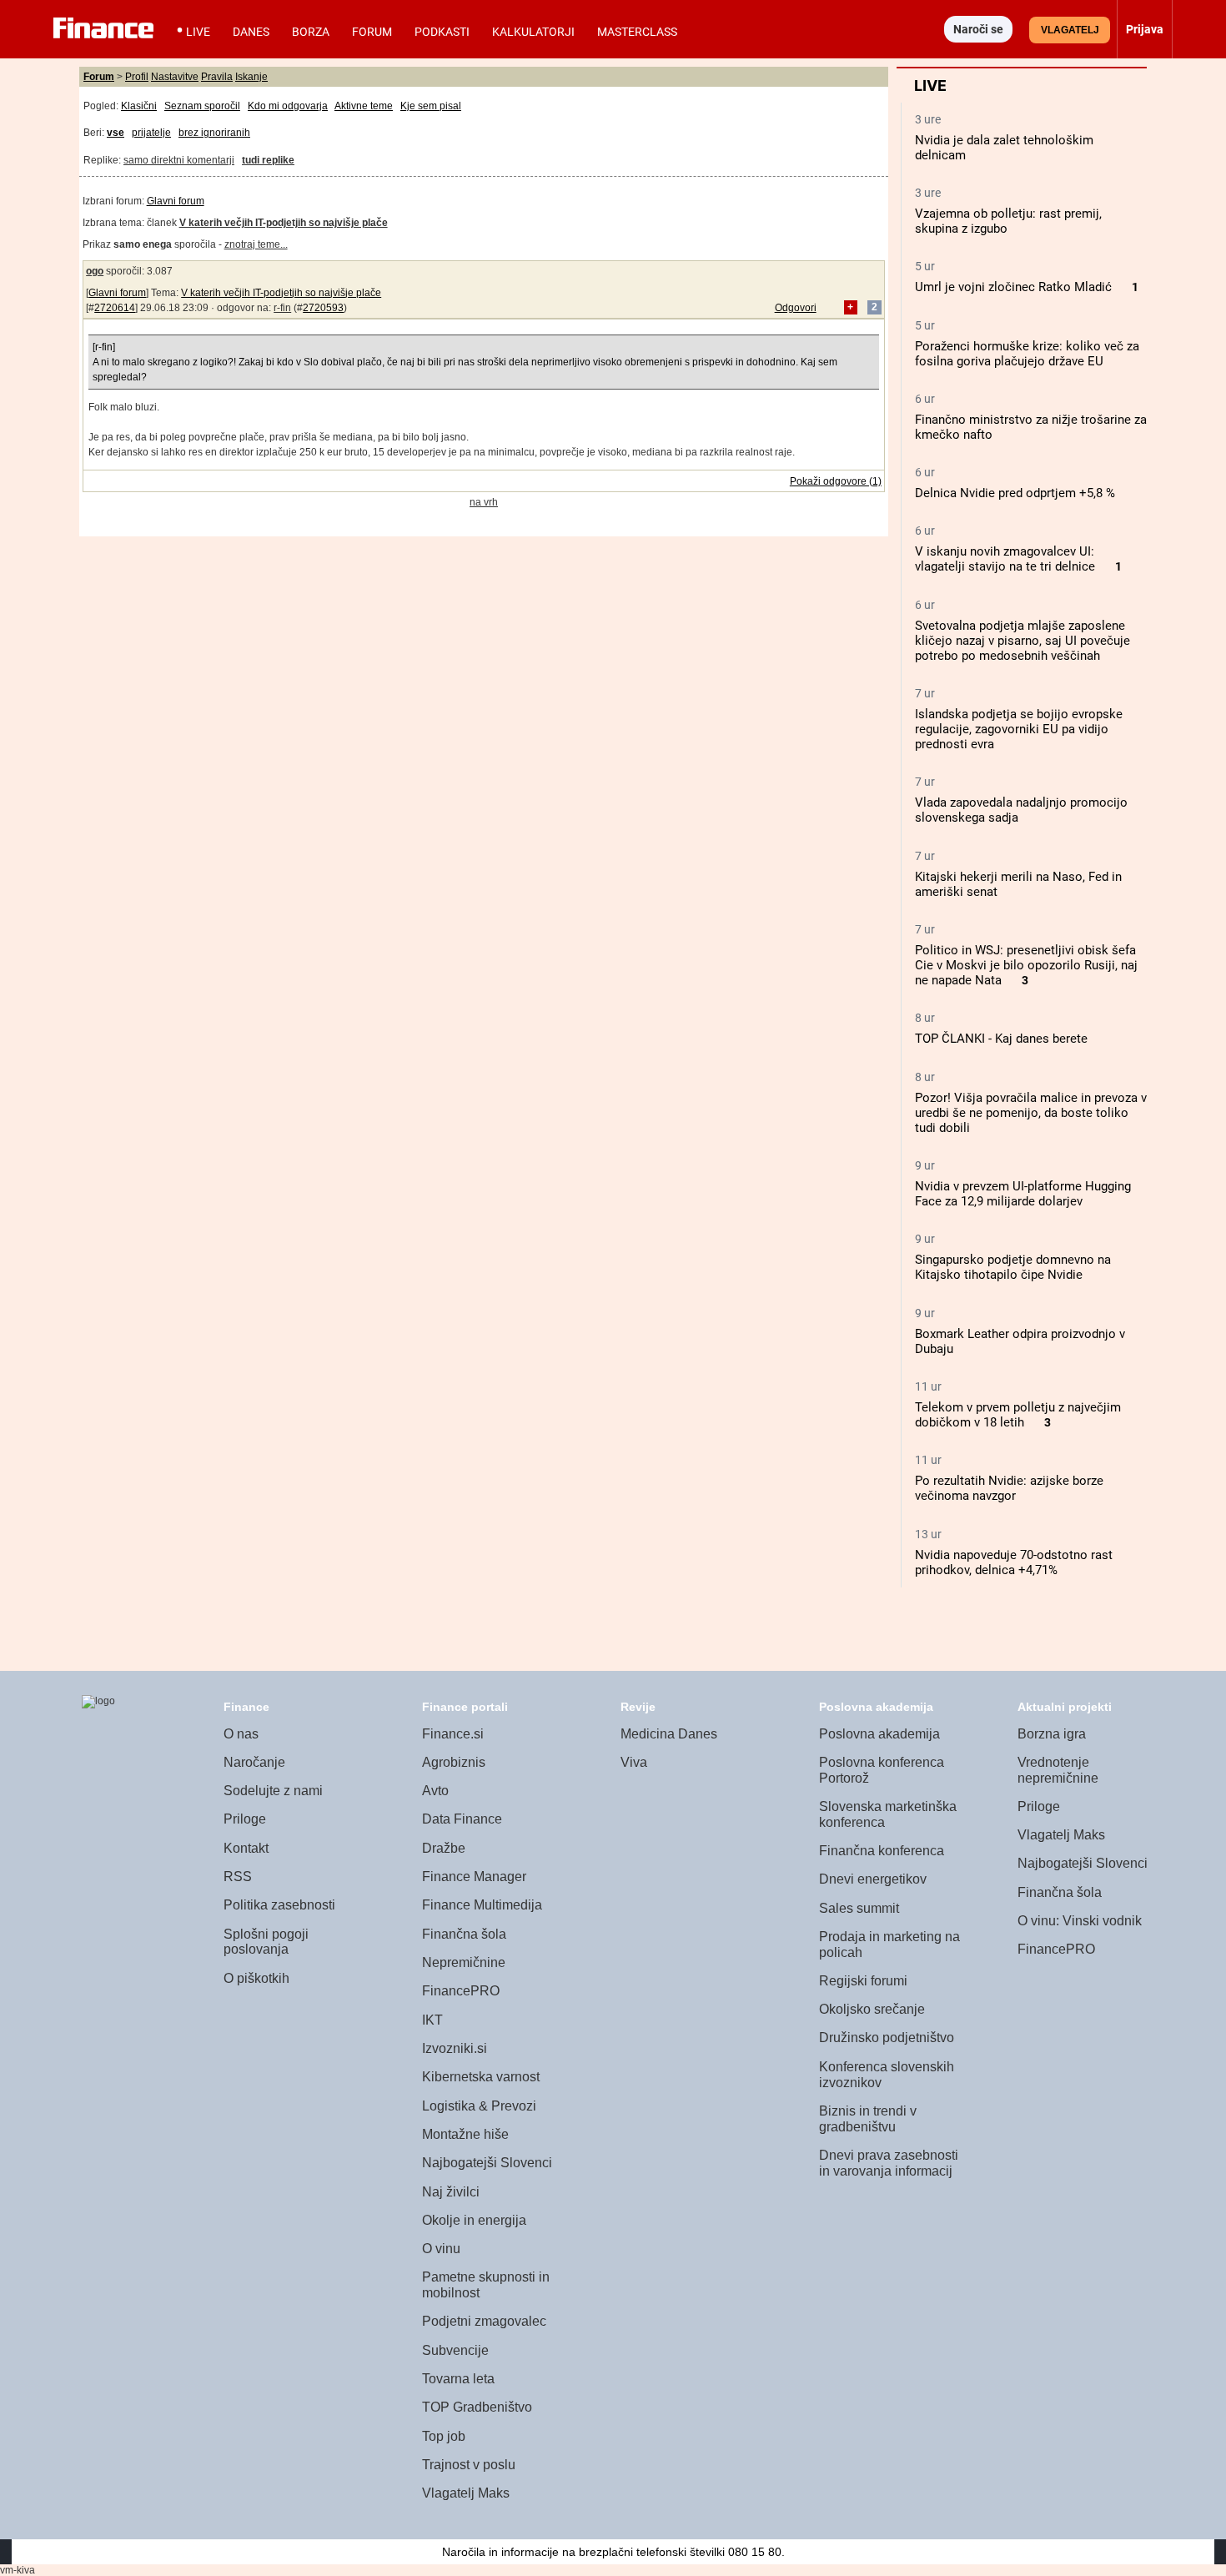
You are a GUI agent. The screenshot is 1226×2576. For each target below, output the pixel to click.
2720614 (115, 308)
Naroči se (978, 29)
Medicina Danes (669, 1734)
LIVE (198, 32)
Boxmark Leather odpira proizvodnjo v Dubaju (1020, 1341)
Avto (435, 1791)
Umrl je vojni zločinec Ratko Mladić (1013, 287)
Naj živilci (451, 2192)
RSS (238, 1877)
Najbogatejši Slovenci (487, 2163)
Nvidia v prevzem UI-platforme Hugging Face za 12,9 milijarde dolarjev (1023, 1194)
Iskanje (251, 77)
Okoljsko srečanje (872, 2009)
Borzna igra (1052, 1734)
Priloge (245, 1819)
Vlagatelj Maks (466, 2493)
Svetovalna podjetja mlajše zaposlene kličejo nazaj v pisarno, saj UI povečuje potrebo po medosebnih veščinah (1023, 641)
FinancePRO (461, 1991)
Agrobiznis (454, 1762)
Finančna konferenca (882, 1851)
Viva (634, 1762)
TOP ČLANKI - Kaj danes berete (1001, 1039)
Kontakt (246, 1848)
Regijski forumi (863, 1981)
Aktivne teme (364, 106)
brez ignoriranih (214, 133)
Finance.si (453, 1734)
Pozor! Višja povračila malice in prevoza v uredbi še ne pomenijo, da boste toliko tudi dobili (1031, 1113)
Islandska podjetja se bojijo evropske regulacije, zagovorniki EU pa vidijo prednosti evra (1019, 729)
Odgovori (796, 308)
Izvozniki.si (455, 2048)
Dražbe (444, 1848)
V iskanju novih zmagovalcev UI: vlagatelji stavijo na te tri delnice (1005, 559)
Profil (137, 77)
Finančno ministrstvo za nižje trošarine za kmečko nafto (1031, 427)
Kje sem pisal (431, 106)
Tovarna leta (458, 2379)
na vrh (484, 502)
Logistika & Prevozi (479, 2106)
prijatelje (151, 133)
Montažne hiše (465, 2134)
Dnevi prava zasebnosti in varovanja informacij (889, 2163)
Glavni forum (176, 201)
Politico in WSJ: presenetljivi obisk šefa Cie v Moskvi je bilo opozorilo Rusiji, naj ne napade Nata (1026, 965)
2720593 (323, 308)
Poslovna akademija (879, 1734)
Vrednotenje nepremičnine (1058, 1770)
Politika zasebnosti (279, 1905)
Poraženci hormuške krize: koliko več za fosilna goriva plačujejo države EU (1027, 354)
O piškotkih (256, 1978)
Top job (444, 2436)
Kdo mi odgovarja (288, 106)
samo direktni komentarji (179, 160)
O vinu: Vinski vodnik (1080, 1921)
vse (116, 133)
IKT (432, 2020)
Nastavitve (175, 77)
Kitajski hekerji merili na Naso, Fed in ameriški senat (1018, 884)
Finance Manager (474, 1877)
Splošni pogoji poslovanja (266, 1942)
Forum (372, 32)
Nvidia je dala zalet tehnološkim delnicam (1004, 148)
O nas (241, 1734)
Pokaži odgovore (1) (836, 481)
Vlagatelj (1070, 30)
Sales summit (859, 1908)
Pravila (217, 77)
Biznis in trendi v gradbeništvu (868, 2119)
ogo (95, 271)
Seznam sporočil (202, 106)
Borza (311, 32)
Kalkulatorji (533, 32)
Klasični (139, 106)
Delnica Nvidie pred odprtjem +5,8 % (1015, 493)
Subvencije (455, 2350)
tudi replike (268, 160)
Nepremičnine (464, 1962)
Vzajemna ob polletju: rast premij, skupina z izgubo (1008, 221)
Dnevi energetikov (873, 1879)
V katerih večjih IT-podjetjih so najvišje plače (281, 293)
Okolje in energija (474, 2220)
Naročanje (254, 1762)
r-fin (282, 308)
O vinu (441, 2249)
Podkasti (442, 32)
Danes (251, 32)
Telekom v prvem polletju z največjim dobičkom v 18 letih (1018, 1415)
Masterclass (637, 32)
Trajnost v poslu (469, 2465)
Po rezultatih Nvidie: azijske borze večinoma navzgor (1009, 1488)
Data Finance (462, 1819)
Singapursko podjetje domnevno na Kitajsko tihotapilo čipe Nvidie (1013, 1267)
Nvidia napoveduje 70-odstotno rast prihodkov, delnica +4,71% (1014, 1562)
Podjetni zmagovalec (484, 2321)
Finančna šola (464, 1934)
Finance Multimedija (482, 1905)
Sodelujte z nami (273, 1791)
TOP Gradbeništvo (477, 2407)
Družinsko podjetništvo (887, 2038)
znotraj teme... (256, 244)
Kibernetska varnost (481, 2077)
